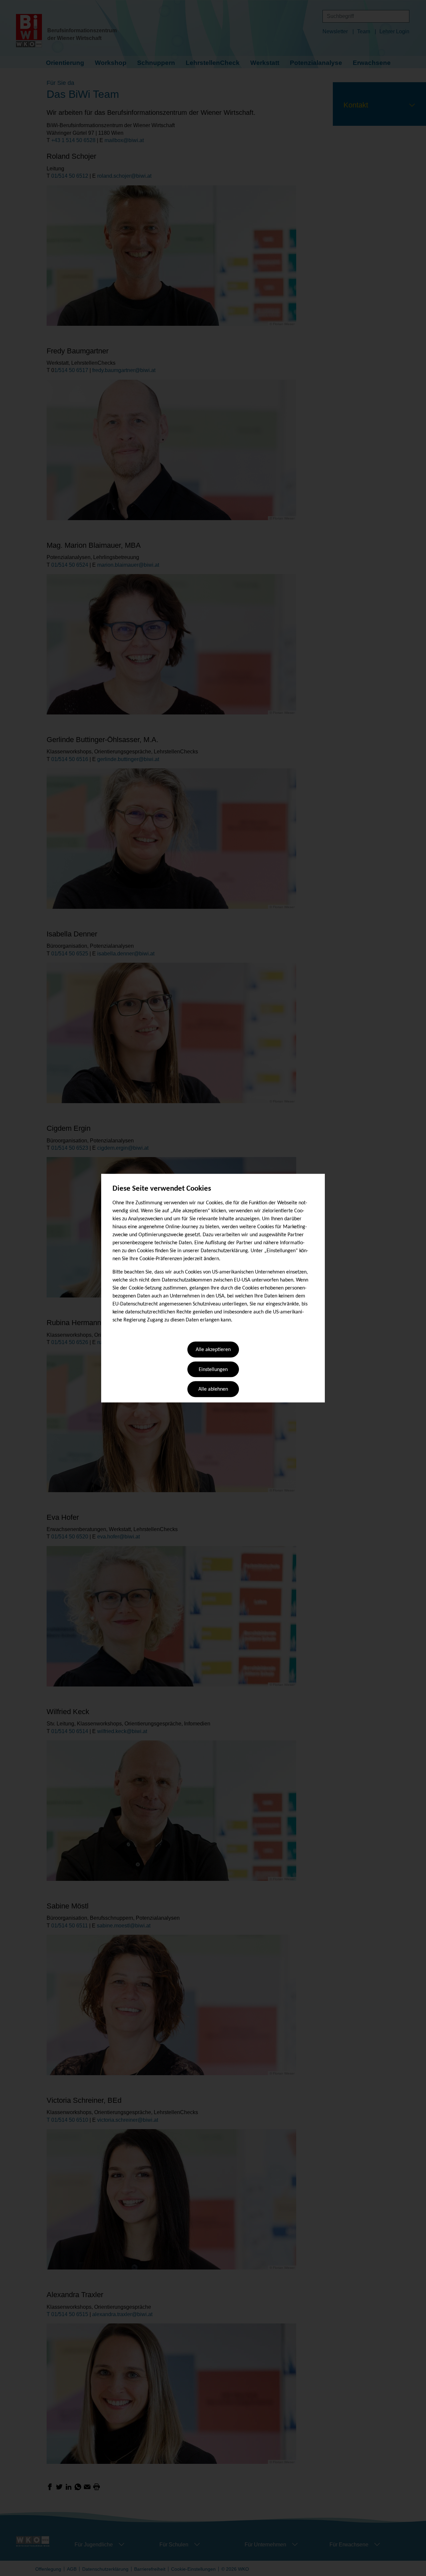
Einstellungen (213, 1370)
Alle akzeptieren (213, 1350)
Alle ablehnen (213, 1390)
